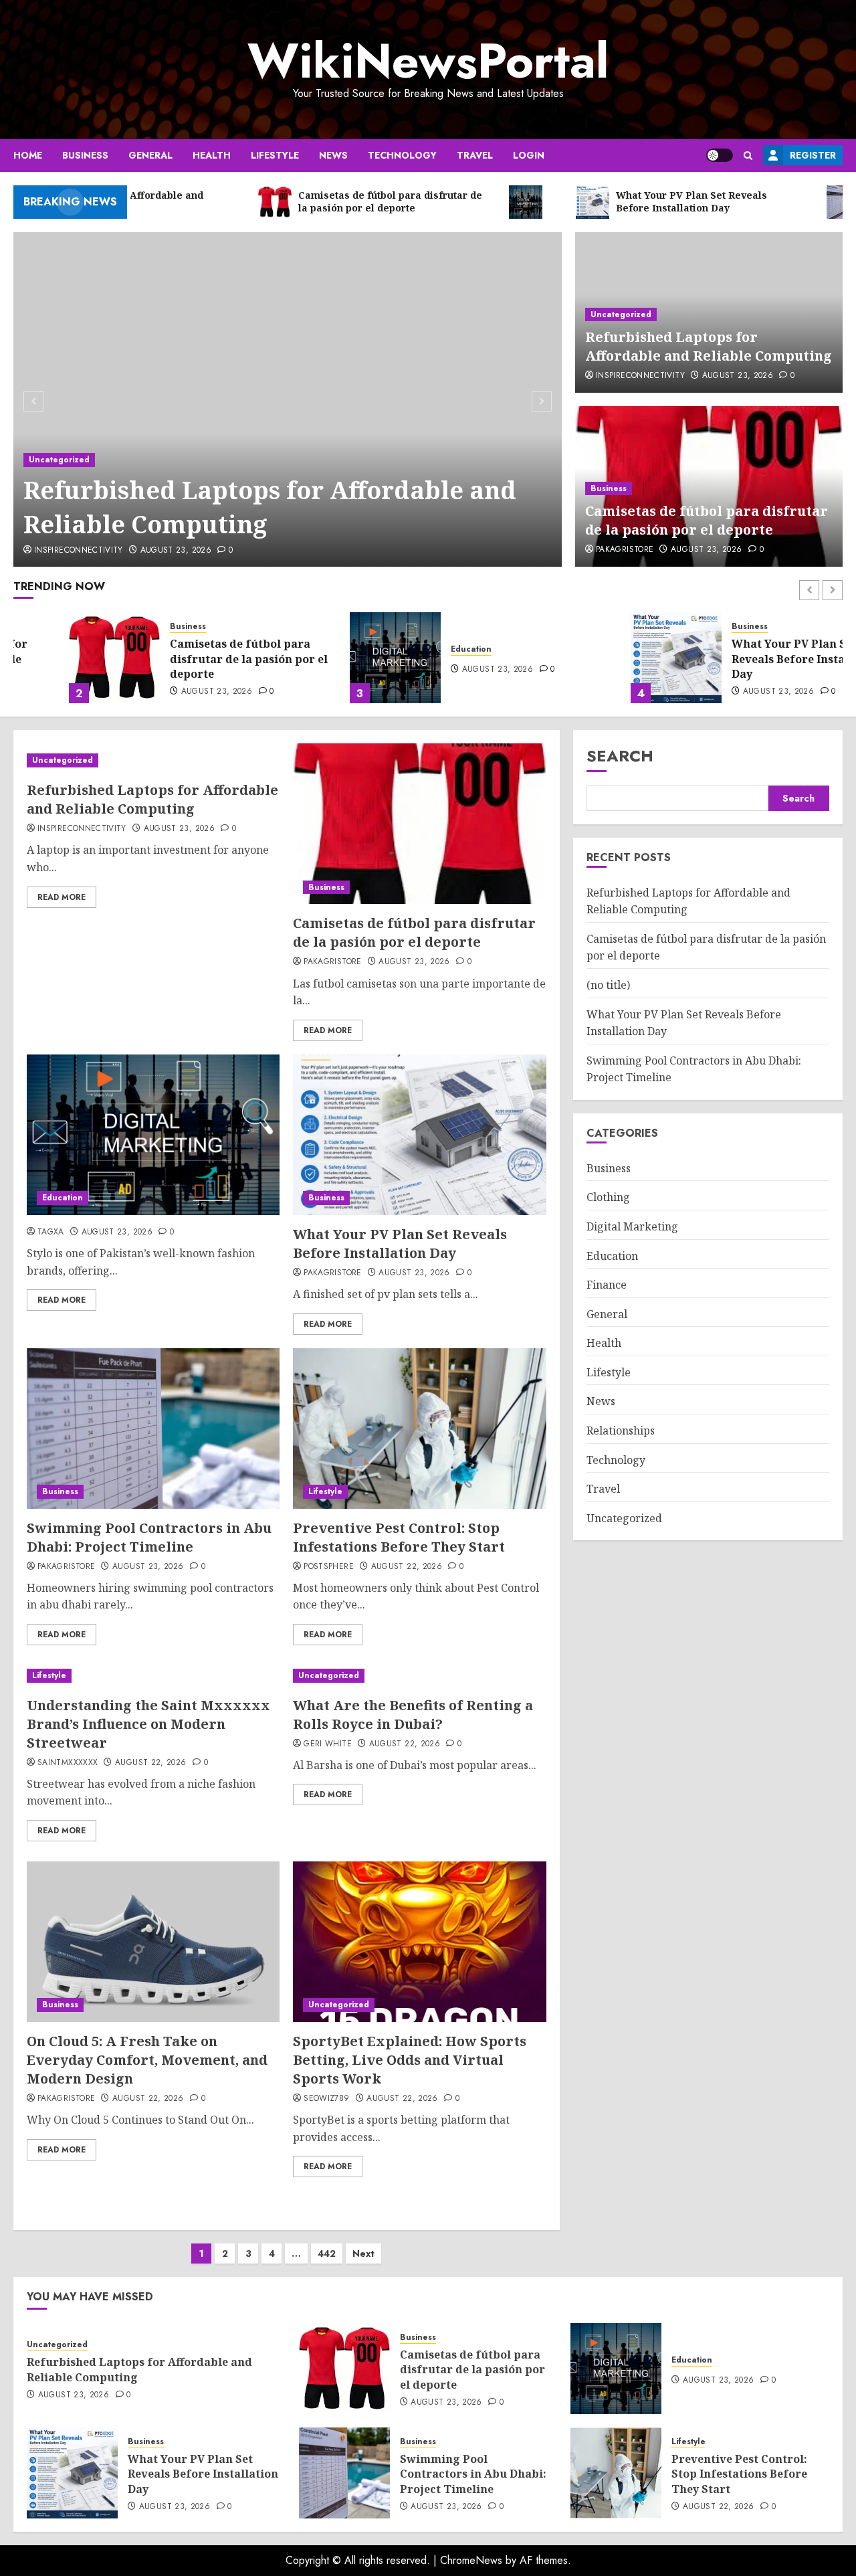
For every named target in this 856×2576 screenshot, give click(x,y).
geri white (328, 1744)
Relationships (621, 1431)
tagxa (51, 1232)
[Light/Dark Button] (720, 155)
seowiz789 (326, 2099)
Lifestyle (275, 155)
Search (620, 756)
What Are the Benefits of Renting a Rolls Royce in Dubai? (413, 1715)
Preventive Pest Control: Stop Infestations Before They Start (399, 1537)
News (333, 155)
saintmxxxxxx (68, 1763)
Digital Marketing (632, 1226)
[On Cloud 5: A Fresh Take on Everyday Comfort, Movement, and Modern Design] (153, 1942)
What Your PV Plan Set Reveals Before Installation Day (751, 659)
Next (363, 2253)
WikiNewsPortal (428, 61)
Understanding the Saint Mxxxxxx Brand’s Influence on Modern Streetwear (148, 1724)
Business (85, 155)
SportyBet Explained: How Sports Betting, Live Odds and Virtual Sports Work (410, 2060)
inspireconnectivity (79, 551)
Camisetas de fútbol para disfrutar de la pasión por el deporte (707, 520)
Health (212, 155)
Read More (62, 897)
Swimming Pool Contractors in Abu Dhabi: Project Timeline (149, 1537)
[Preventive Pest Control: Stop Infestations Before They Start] (419, 1429)
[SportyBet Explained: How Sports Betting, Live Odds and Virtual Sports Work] (419, 1942)
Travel (475, 155)
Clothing (608, 1197)
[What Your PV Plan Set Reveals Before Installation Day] (621, 658)
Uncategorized (59, 460)
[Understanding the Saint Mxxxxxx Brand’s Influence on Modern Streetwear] (153, 1676)
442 (327, 2253)
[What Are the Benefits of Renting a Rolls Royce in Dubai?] (419, 1676)
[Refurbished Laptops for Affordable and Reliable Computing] (288, 399)
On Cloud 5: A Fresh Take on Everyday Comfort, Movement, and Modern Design (147, 2060)
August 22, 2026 (407, 1567)
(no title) (608, 985)
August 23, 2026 (176, 551)
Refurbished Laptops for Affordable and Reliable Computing (270, 507)
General (150, 155)
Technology (402, 155)
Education (416, 649)
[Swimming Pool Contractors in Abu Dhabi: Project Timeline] (153, 1429)
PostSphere (329, 1567)
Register (813, 155)
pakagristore (625, 550)
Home (28, 155)
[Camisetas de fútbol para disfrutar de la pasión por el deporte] (59, 658)
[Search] (748, 156)
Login (529, 155)
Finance (607, 1285)
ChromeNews (471, 2560)
